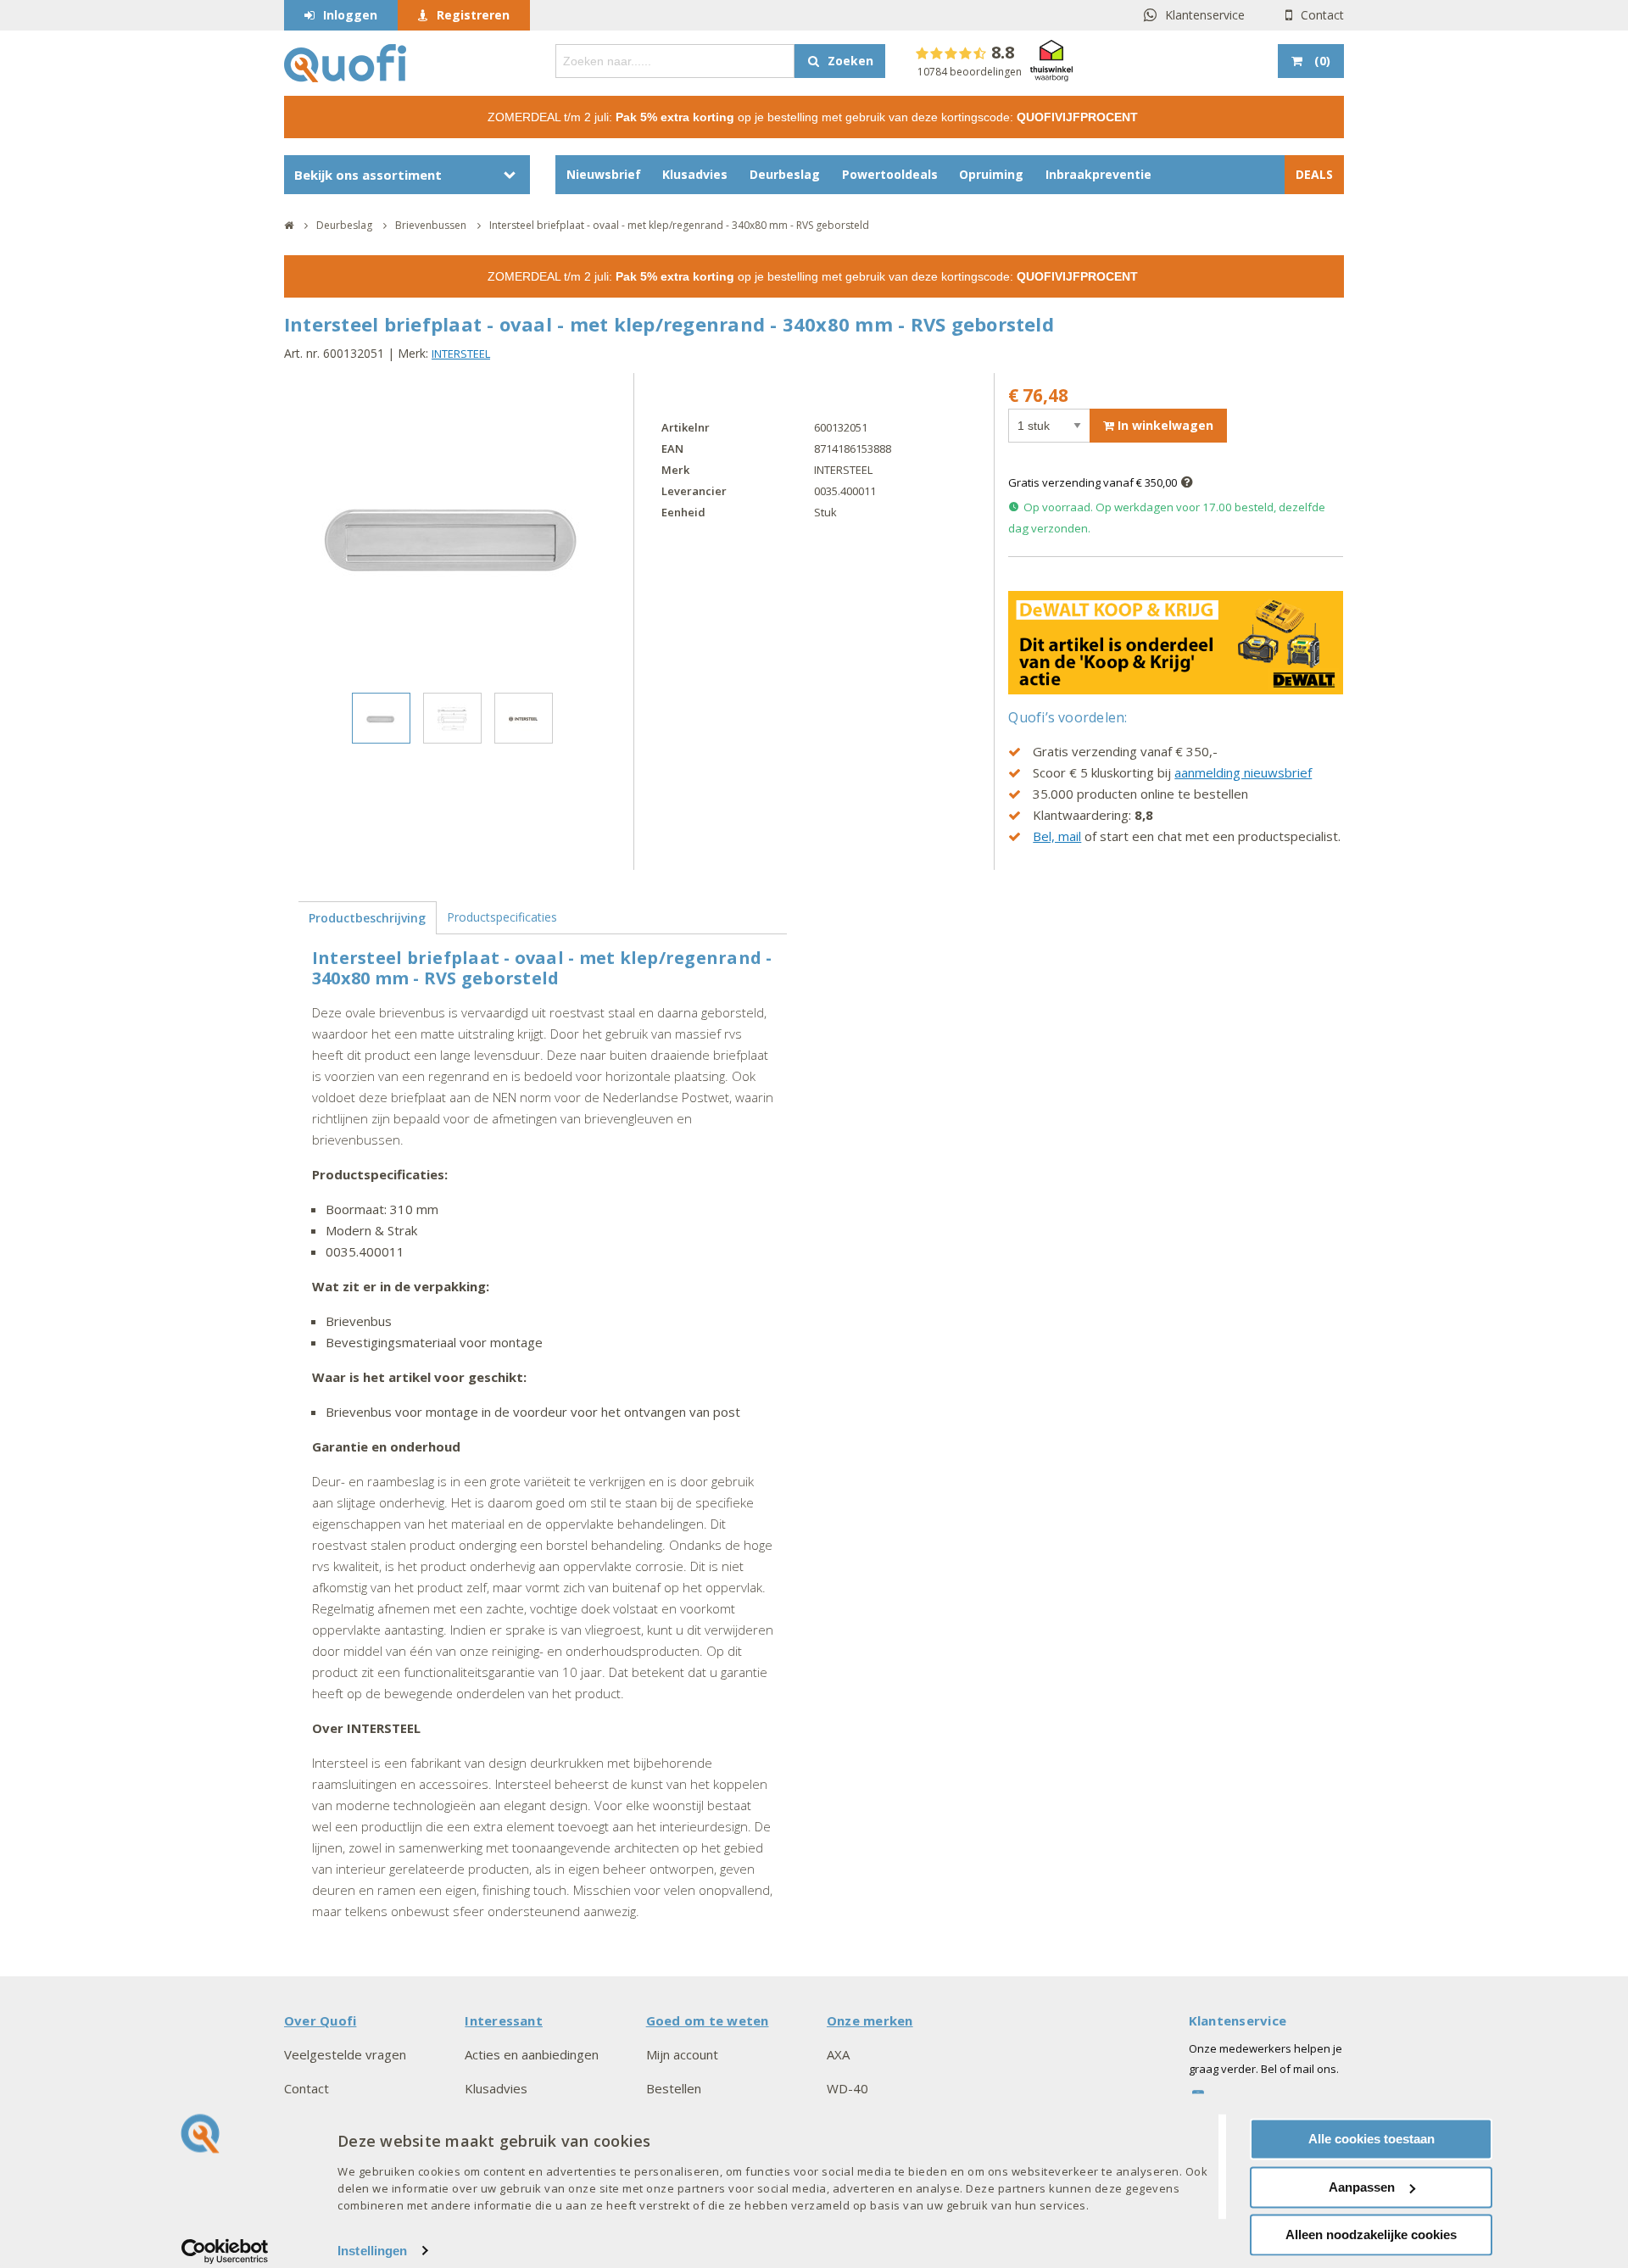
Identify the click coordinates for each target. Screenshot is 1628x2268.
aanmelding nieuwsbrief (1243, 772)
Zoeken (850, 61)
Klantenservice (1205, 15)
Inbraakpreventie (1098, 174)
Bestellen (674, 2088)
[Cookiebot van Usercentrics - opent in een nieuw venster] (225, 2251)
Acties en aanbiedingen (532, 2054)
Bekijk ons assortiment (368, 175)
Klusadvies (695, 174)
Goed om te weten (708, 2020)
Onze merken (870, 2020)
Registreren (473, 15)
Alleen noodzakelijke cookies (1371, 2235)
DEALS (1314, 174)
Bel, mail (1057, 836)
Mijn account (682, 2054)
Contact (1322, 15)
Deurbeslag (785, 174)
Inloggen (350, 15)
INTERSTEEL (461, 354)
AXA (838, 2054)
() (1322, 61)
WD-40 (847, 2088)
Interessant (504, 2020)
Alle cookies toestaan (1372, 2139)
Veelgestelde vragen (345, 2054)
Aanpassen (1362, 2187)
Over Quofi (320, 2020)
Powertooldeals (890, 174)
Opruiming (991, 174)
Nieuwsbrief (604, 174)
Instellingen (372, 2251)
